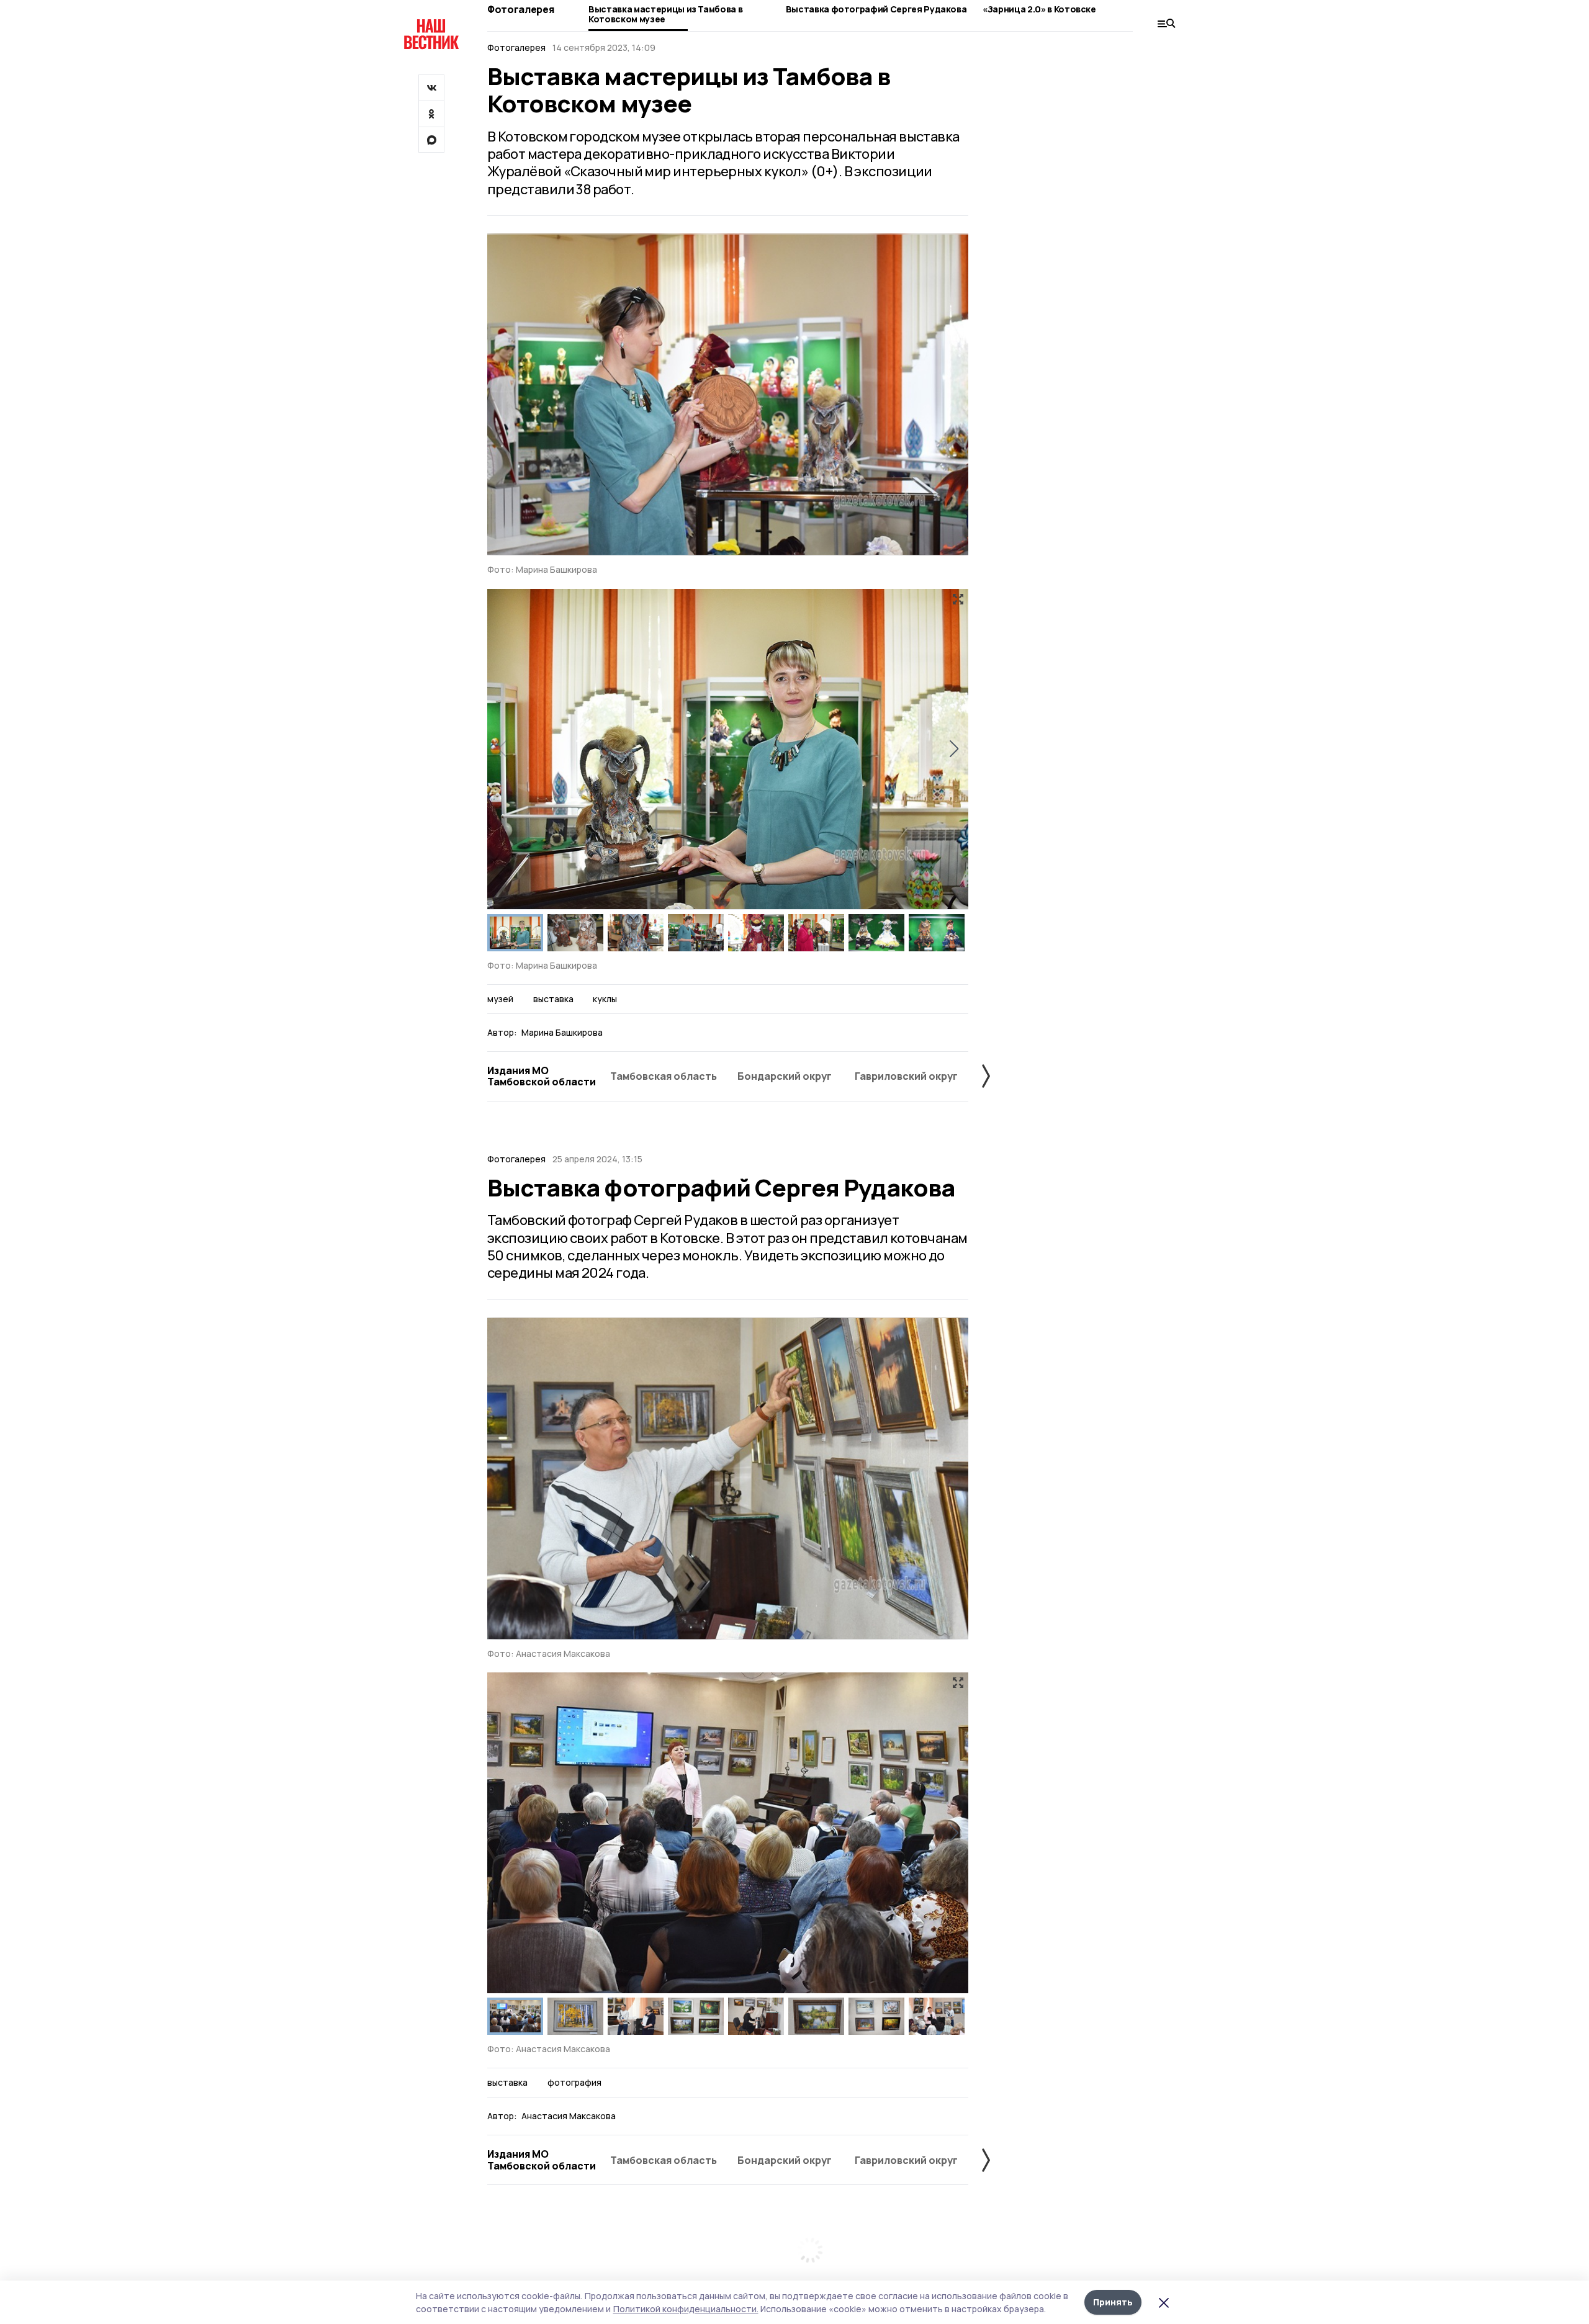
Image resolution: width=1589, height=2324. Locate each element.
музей (500, 999)
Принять (1113, 2302)
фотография (574, 2083)
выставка (553, 999)
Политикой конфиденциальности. (686, 2309)
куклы (605, 999)
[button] (954, 749)
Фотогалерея (520, 9)
